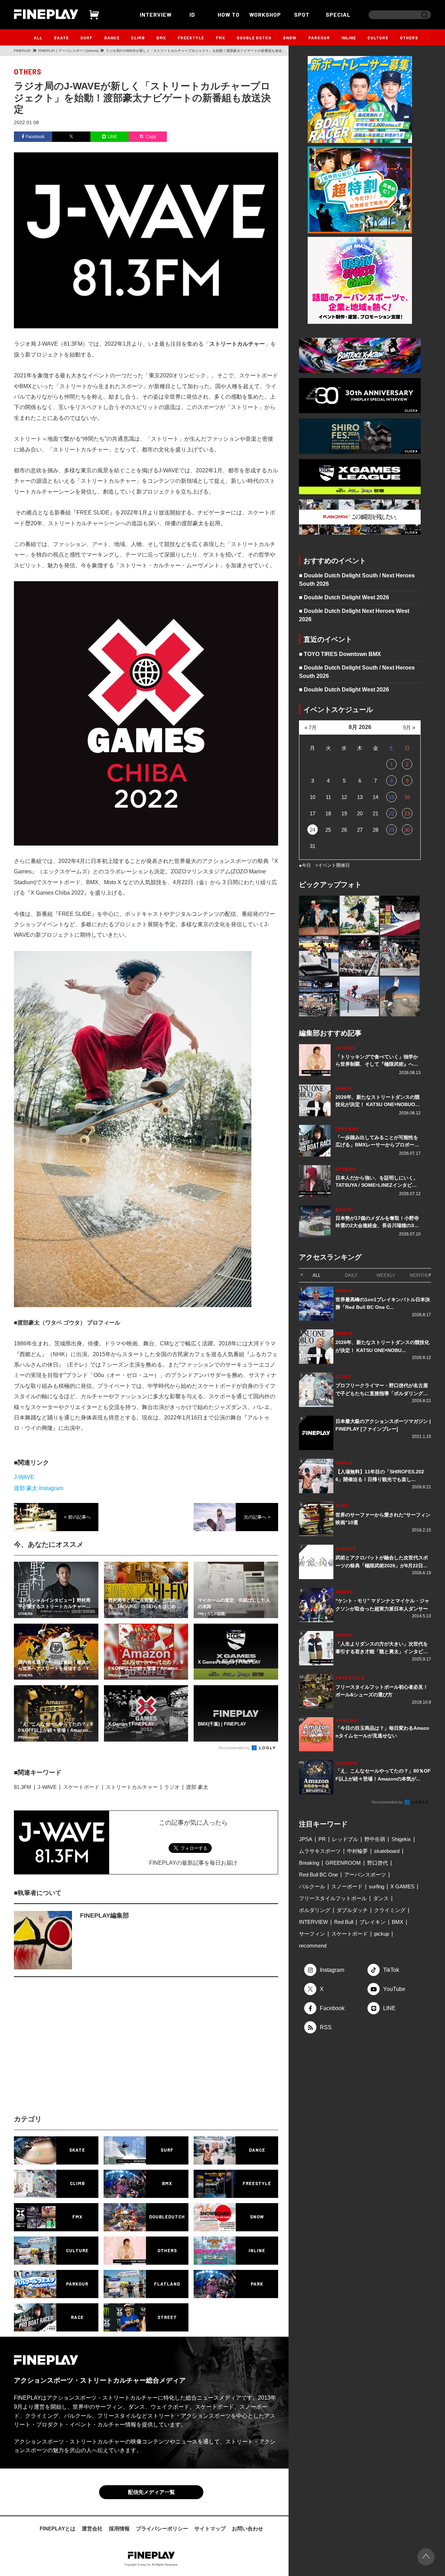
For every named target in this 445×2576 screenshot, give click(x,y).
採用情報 (119, 2529)
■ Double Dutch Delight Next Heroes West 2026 (354, 615)
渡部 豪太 (197, 1787)
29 (391, 830)
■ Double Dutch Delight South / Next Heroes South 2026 (357, 580)
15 (391, 797)
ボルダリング (315, 1910)
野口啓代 (378, 1863)
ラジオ (172, 1787)
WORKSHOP (265, 14)
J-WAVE (24, 1477)
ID (192, 14)
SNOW (290, 38)
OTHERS (409, 38)
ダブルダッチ (352, 1910)
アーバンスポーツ (365, 1875)
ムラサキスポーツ (320, 1851)
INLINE (349, 38)
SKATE (61, 38)
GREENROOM (343, 1863)
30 (407, 830)
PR (322, 1839)
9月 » (409, 727)
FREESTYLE (191, 38)
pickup (382, 1934)
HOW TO (229, 14)
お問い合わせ (248, 2529)
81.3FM (23, 1787)
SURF (86, 38)
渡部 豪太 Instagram (39, 1488)
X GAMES (402, 1886)
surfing (377, 1886)
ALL (38, 38)
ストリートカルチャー (132, 1787)
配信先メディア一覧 (151, 2492)
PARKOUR (319, 38)
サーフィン (312, 1934)
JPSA (306, 1839)
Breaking (309, 1863)
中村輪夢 (357, 1851)
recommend (313, 1946)
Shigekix (401, 1839)
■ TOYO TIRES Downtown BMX (340, 654)
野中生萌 (375, 1839)
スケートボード (81, 1787)
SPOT (302, 14)
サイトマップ (210, 2529)
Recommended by (235, 1748)
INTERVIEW (156, 14)
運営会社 (92, 2529)
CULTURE (378, 38)
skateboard (387, 1851)
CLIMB (138, 38)
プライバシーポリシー (162, 2529)
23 (407, 813)
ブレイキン (373, 1922)
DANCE (112, 38)
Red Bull (344, 1922)
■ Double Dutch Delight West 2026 (344, 597)
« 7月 (311, 727)
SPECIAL (338, 14)
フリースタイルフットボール (333, 1898)
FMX (221, 38)
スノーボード (347, 1886)
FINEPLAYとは (58, 2529)
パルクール (312, 1886)
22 (391, 813)
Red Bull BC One (318, 1875)
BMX (161, 38)
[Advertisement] (85, 2052)
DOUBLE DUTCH (254, 38)
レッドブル (345, 1839)
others (28, 72)
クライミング (390, 1910)
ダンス (381, 1898)
